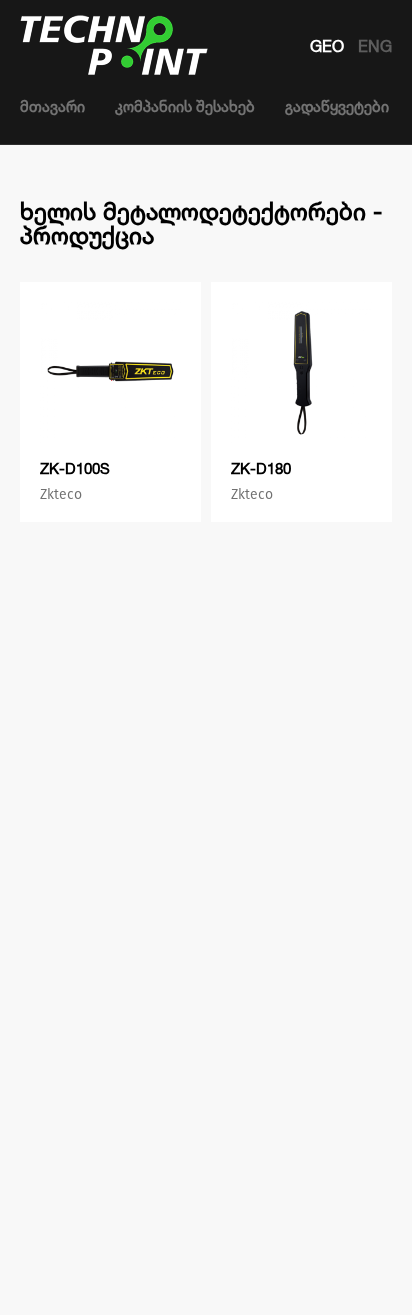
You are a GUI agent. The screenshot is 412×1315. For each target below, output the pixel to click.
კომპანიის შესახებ (185, 106)
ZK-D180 (261, 468)
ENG (375, 46)
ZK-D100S (75, 468)
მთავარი (52, 106)
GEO (329, 46)
